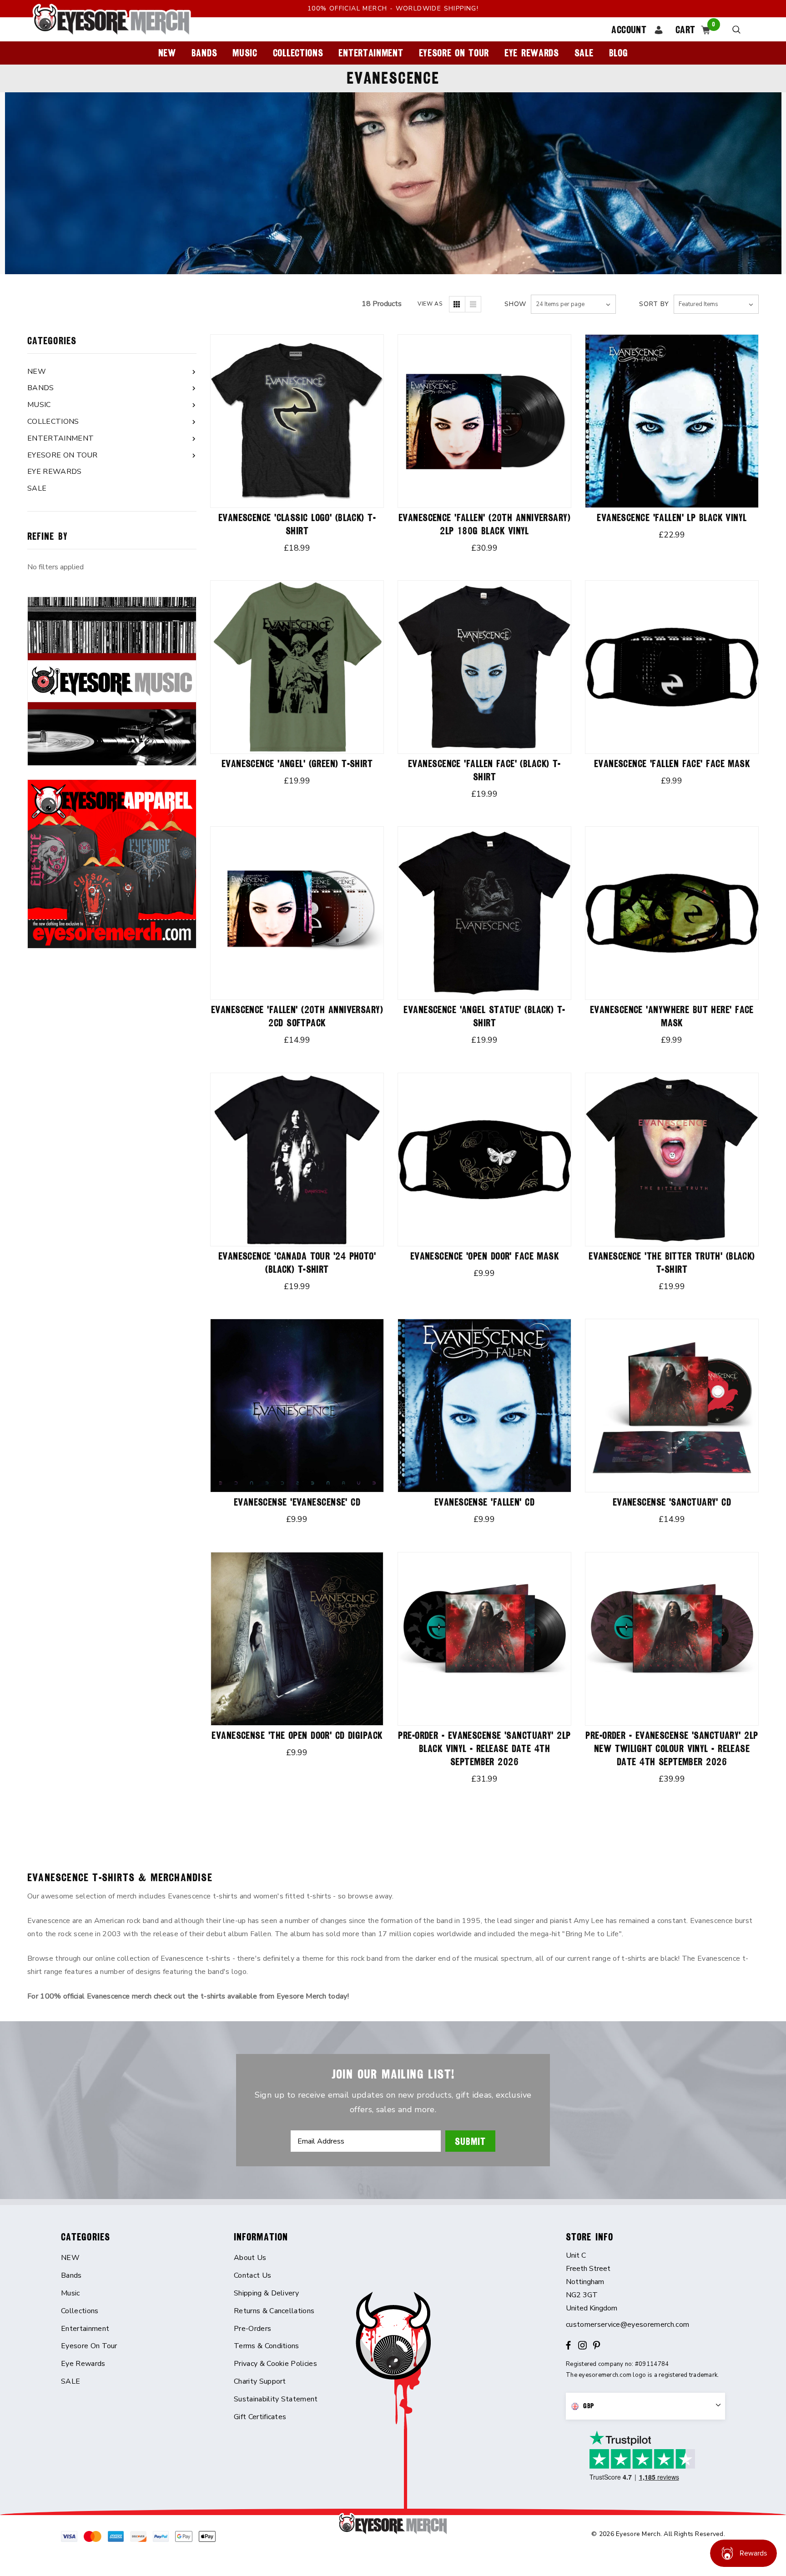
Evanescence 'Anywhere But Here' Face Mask (672, 1016)
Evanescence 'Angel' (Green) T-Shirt (297, 764)
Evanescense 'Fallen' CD (484, 1502)
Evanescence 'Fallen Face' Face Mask (672, 764)
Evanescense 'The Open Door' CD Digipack (297, 1735)
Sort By (654, 304)
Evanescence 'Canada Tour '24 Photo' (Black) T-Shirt (297, 1263)
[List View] (473, 304)
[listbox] (716, 304)
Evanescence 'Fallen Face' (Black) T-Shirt (484, 770)
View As (430, 304)
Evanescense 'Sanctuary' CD (672, 1502)
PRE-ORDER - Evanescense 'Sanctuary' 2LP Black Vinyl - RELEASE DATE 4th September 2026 (484, 1749)
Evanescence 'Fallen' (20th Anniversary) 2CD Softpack (297, 1016)
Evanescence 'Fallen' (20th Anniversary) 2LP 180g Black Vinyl (484, 524)
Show (515, 304)
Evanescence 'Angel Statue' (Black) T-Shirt (484, 1016)
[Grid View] (457, 304)
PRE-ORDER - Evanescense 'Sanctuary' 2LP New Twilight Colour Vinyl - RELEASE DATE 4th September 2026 (672, 1749)
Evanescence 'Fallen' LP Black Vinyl (672, 518)
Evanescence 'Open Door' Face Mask (485, 1256)
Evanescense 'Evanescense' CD (297, 1502)
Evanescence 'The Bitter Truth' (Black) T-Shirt (672, 1263)
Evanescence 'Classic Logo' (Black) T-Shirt (297, 524)
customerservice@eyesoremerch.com (627, 2325)
